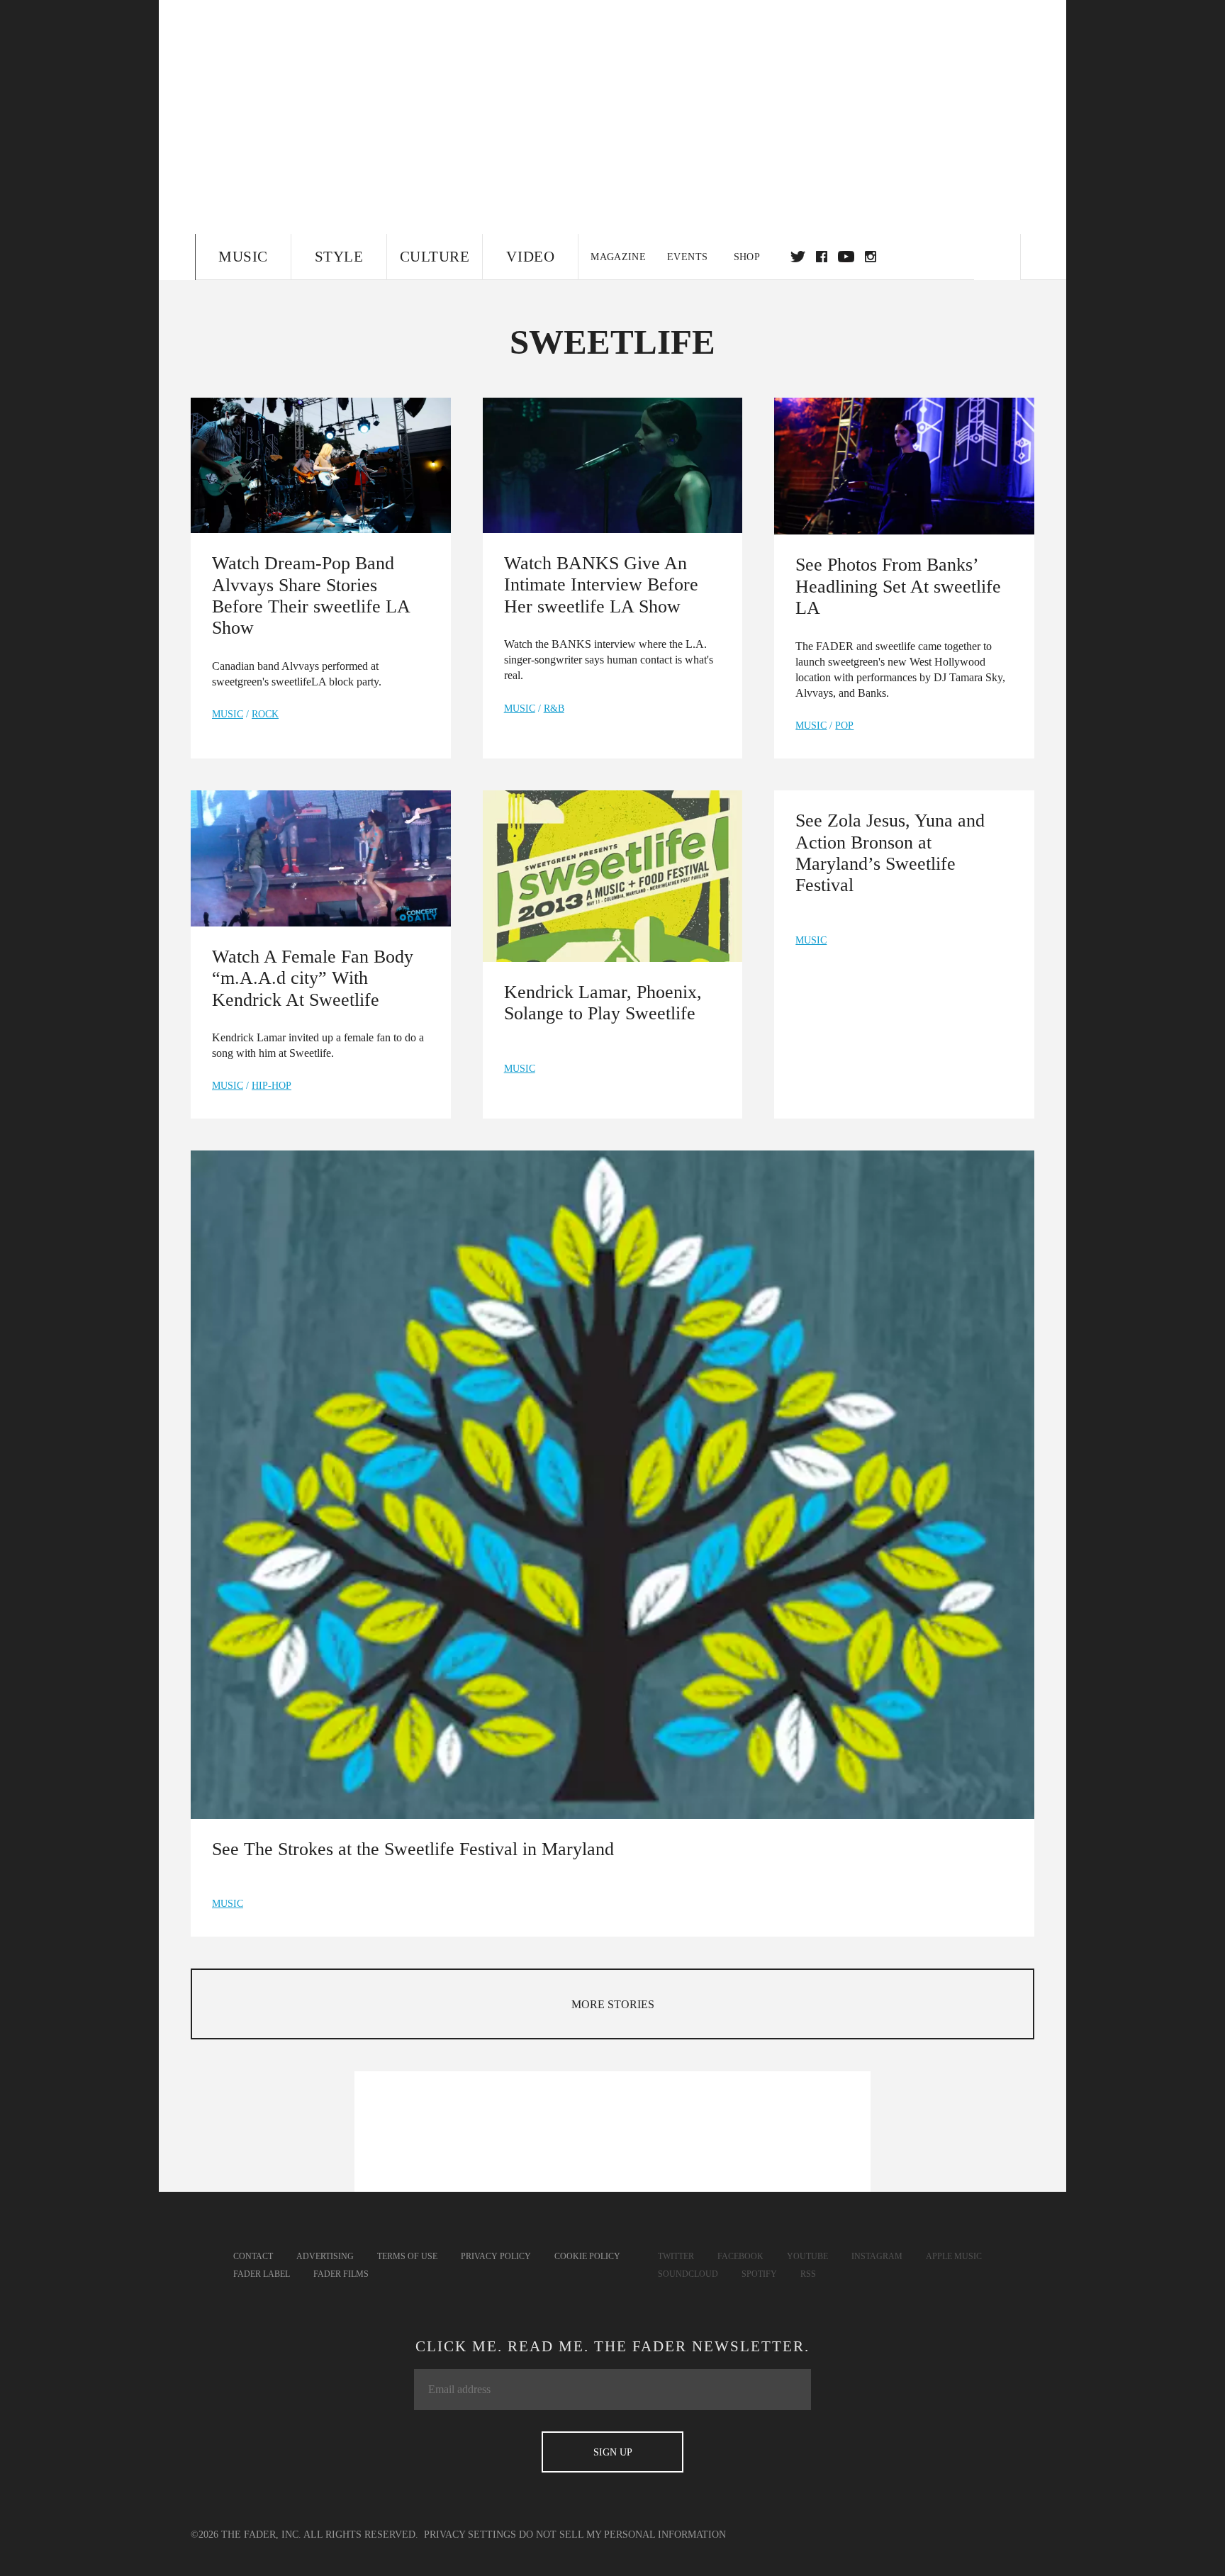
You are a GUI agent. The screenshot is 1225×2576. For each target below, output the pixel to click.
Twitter (798, 257)
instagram (871, 257)
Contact (253, 2256)
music (228, 714)
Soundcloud (688, 2274)
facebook (822, 257)
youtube (846, 257)
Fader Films (341, 2274)
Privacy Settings (470, 2535)
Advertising (325, 2256)
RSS (808, 2274)
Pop (844, 726)
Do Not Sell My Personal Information (622, 2535)
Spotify (759, 2274)
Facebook (740, 2256)
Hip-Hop (272, 1086)
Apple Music (954, 2256)
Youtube (807, 2256)
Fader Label (262, 2274)
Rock (265, 714)
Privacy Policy (496, 2256)
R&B (554, 709)
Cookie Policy (587, 2256)
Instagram (877, 2256)
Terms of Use (407, 2256)
